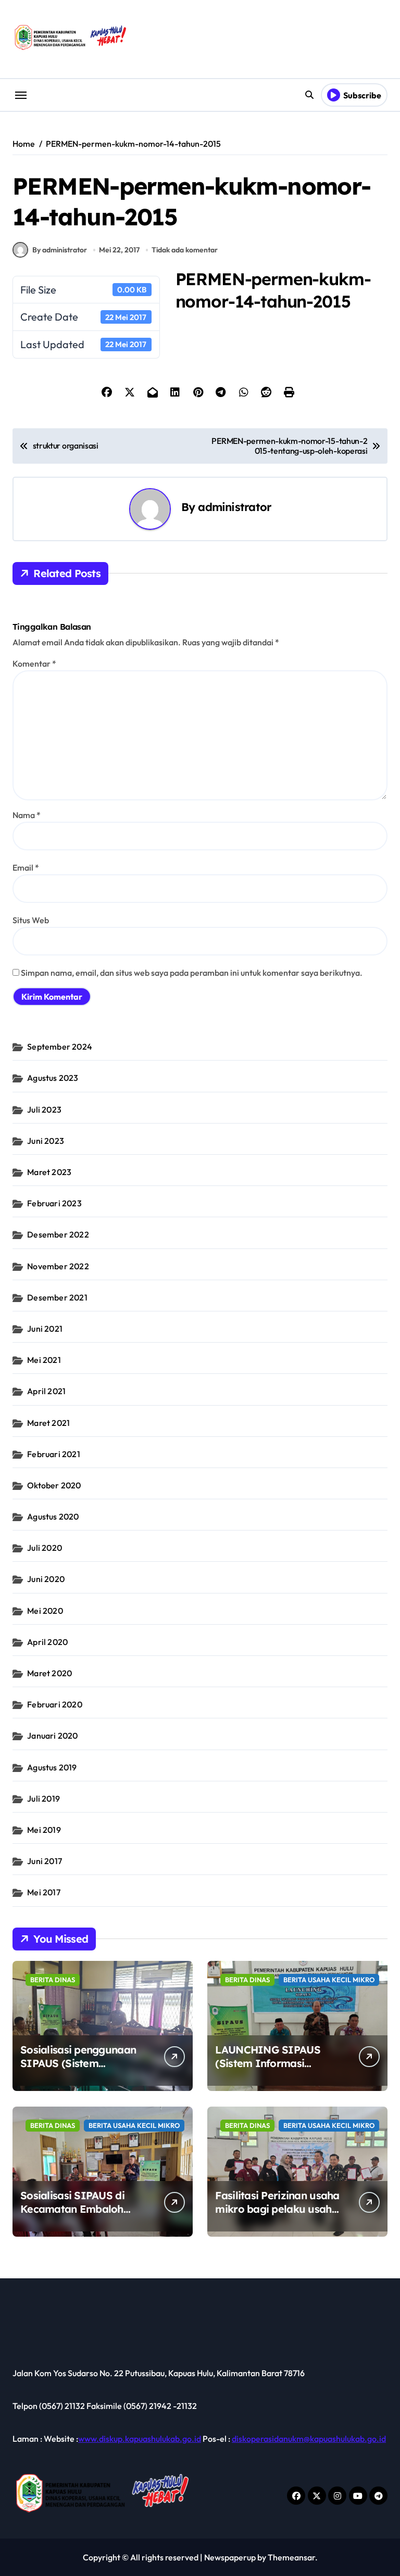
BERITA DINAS (53, 1980)
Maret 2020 (49, 1673)
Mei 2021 (44, 1360)
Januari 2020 (52, 1736)
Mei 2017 (44, 1892)
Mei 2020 (45, 1611)
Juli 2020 (45, 1548)
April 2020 (47, 1642)
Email (26, 868)
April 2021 (46, 1391)
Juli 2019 (43, 1799)
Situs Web (31, 920)
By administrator (60, 250)
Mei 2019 (44, 1830)
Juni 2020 (46, 1579)
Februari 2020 (55, 1704)
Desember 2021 (57, 1297)
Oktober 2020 (54, 1485)
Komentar (34, 664)
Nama (27, 815)
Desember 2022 (58, 1234)
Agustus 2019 (52, 1767)
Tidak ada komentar (185, 250)
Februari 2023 (54, 1203)
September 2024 (60, 1047)
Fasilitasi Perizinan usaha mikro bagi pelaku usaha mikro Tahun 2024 (277, 2209)
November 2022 (58, 1266)
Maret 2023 (49, 1172)
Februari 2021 (54, 1454)
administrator (234, 507)
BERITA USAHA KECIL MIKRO (329, 1980)
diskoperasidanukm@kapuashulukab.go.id (309, 2439)
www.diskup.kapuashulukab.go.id (140, 2439)
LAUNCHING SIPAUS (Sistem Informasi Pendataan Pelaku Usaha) (279, 2063)
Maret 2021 (48, 1423)
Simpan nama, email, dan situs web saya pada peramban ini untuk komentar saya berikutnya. (192, 973)
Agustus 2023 (53, 1078)
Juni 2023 (46, 1141)
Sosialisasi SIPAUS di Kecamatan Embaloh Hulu (72, 2209)
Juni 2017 (45, 1861)
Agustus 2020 (53, 1516)
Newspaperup (230, 2557)
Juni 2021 (45, 1329)
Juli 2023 (44, 1110)
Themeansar (291, 2557)
